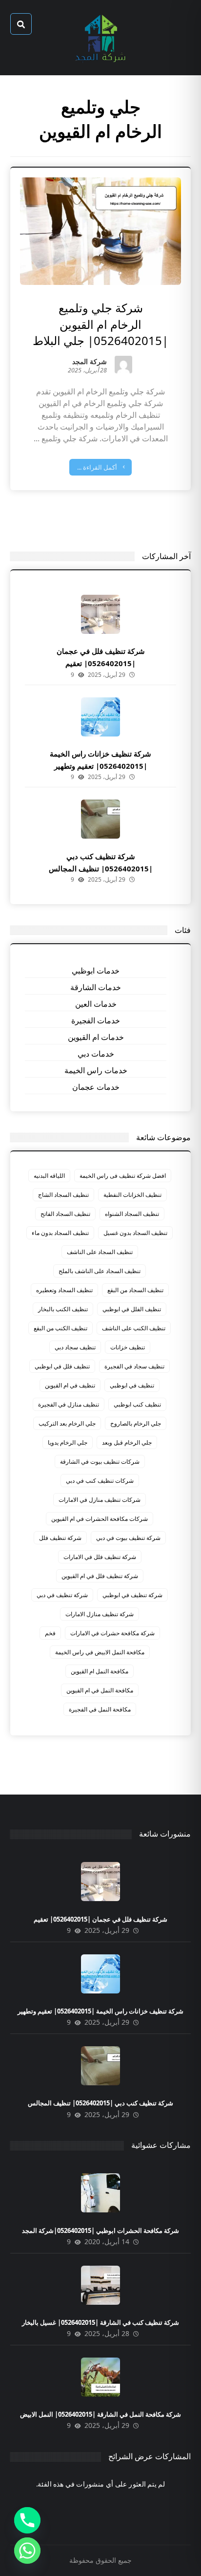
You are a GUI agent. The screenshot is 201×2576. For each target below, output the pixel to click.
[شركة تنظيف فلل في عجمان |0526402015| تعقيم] (100, 614)
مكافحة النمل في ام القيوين (100, 1690)
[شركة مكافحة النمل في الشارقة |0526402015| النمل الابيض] (100, 2377)
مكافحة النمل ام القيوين (100, 1671)
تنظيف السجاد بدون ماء (60, 1233)
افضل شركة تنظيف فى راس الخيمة (123, 1176)
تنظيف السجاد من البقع (135, 1290)
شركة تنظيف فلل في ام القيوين (100, 1576)
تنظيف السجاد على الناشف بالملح (100, 1271)
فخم (50, 1633)
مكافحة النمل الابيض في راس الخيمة (100, 1652)
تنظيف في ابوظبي (132, 1385)
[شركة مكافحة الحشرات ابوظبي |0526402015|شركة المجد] (100, 2193)
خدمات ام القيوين (96, 1037)
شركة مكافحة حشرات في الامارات (112, 1633)
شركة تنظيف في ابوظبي (132, 1595)
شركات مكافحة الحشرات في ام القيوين (100, 1519)
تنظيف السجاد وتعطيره (64, 1290)
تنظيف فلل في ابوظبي (62, 1366)
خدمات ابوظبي (96, 971)
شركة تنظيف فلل (60, 1538)
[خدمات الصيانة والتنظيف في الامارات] (100, 38)
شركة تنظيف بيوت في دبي (128, 1538)
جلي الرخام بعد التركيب (67, 1423)
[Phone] (27, 2520)
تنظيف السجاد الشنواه (132, 1214)
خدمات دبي (96, 1054)
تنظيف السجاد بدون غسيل (135, 1233)
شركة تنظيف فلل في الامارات (100, 1557)
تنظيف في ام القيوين (70, 1385)
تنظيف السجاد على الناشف (100, 1252)
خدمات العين (96, 1004)
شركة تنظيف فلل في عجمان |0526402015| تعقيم (100, 1919)
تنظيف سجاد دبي (75, 1347)
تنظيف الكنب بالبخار (63, 1309)
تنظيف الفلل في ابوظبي (132, 1309)
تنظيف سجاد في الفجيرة (134, 1366)
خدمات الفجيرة (96, 1020)
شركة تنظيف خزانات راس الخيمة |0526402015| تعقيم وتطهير (100, 2011)
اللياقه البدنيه (49, 1176)
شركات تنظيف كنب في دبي (100, 1481)
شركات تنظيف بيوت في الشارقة (100, 1461)
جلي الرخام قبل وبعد (127, 1442)
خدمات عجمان (96, 1087)
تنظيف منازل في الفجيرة (69, 1404)
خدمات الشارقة (96, 987)
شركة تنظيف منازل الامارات (100, 1614)
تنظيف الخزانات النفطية (132, 1195)
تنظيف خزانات (128, 1347)
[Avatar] (123, 365)
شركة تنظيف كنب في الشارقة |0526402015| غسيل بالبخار (100, 2322)
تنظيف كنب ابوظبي (137, 1404)
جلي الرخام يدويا (68, 1442)
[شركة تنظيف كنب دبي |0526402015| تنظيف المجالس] (100, 819)
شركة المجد (90, 362)
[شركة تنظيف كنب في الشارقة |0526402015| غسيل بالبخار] (100, 2285)
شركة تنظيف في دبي (62, 1595)
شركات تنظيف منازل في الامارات (100, 1500)
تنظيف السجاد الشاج (63, 1195)
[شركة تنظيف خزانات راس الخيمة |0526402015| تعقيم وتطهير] (100, 717)
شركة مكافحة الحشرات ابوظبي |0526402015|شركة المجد (100, 2230)
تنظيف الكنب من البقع (60, 1328)
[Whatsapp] (27, 2551)
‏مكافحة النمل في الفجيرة (100, 1709)
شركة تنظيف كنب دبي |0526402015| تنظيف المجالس (100, 2103)
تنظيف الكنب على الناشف (134, 1328)
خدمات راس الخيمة (96, 1070)
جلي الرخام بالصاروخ (136, 1423)
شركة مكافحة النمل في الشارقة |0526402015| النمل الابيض (100, 2414)
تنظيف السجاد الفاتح (65, 1214)
